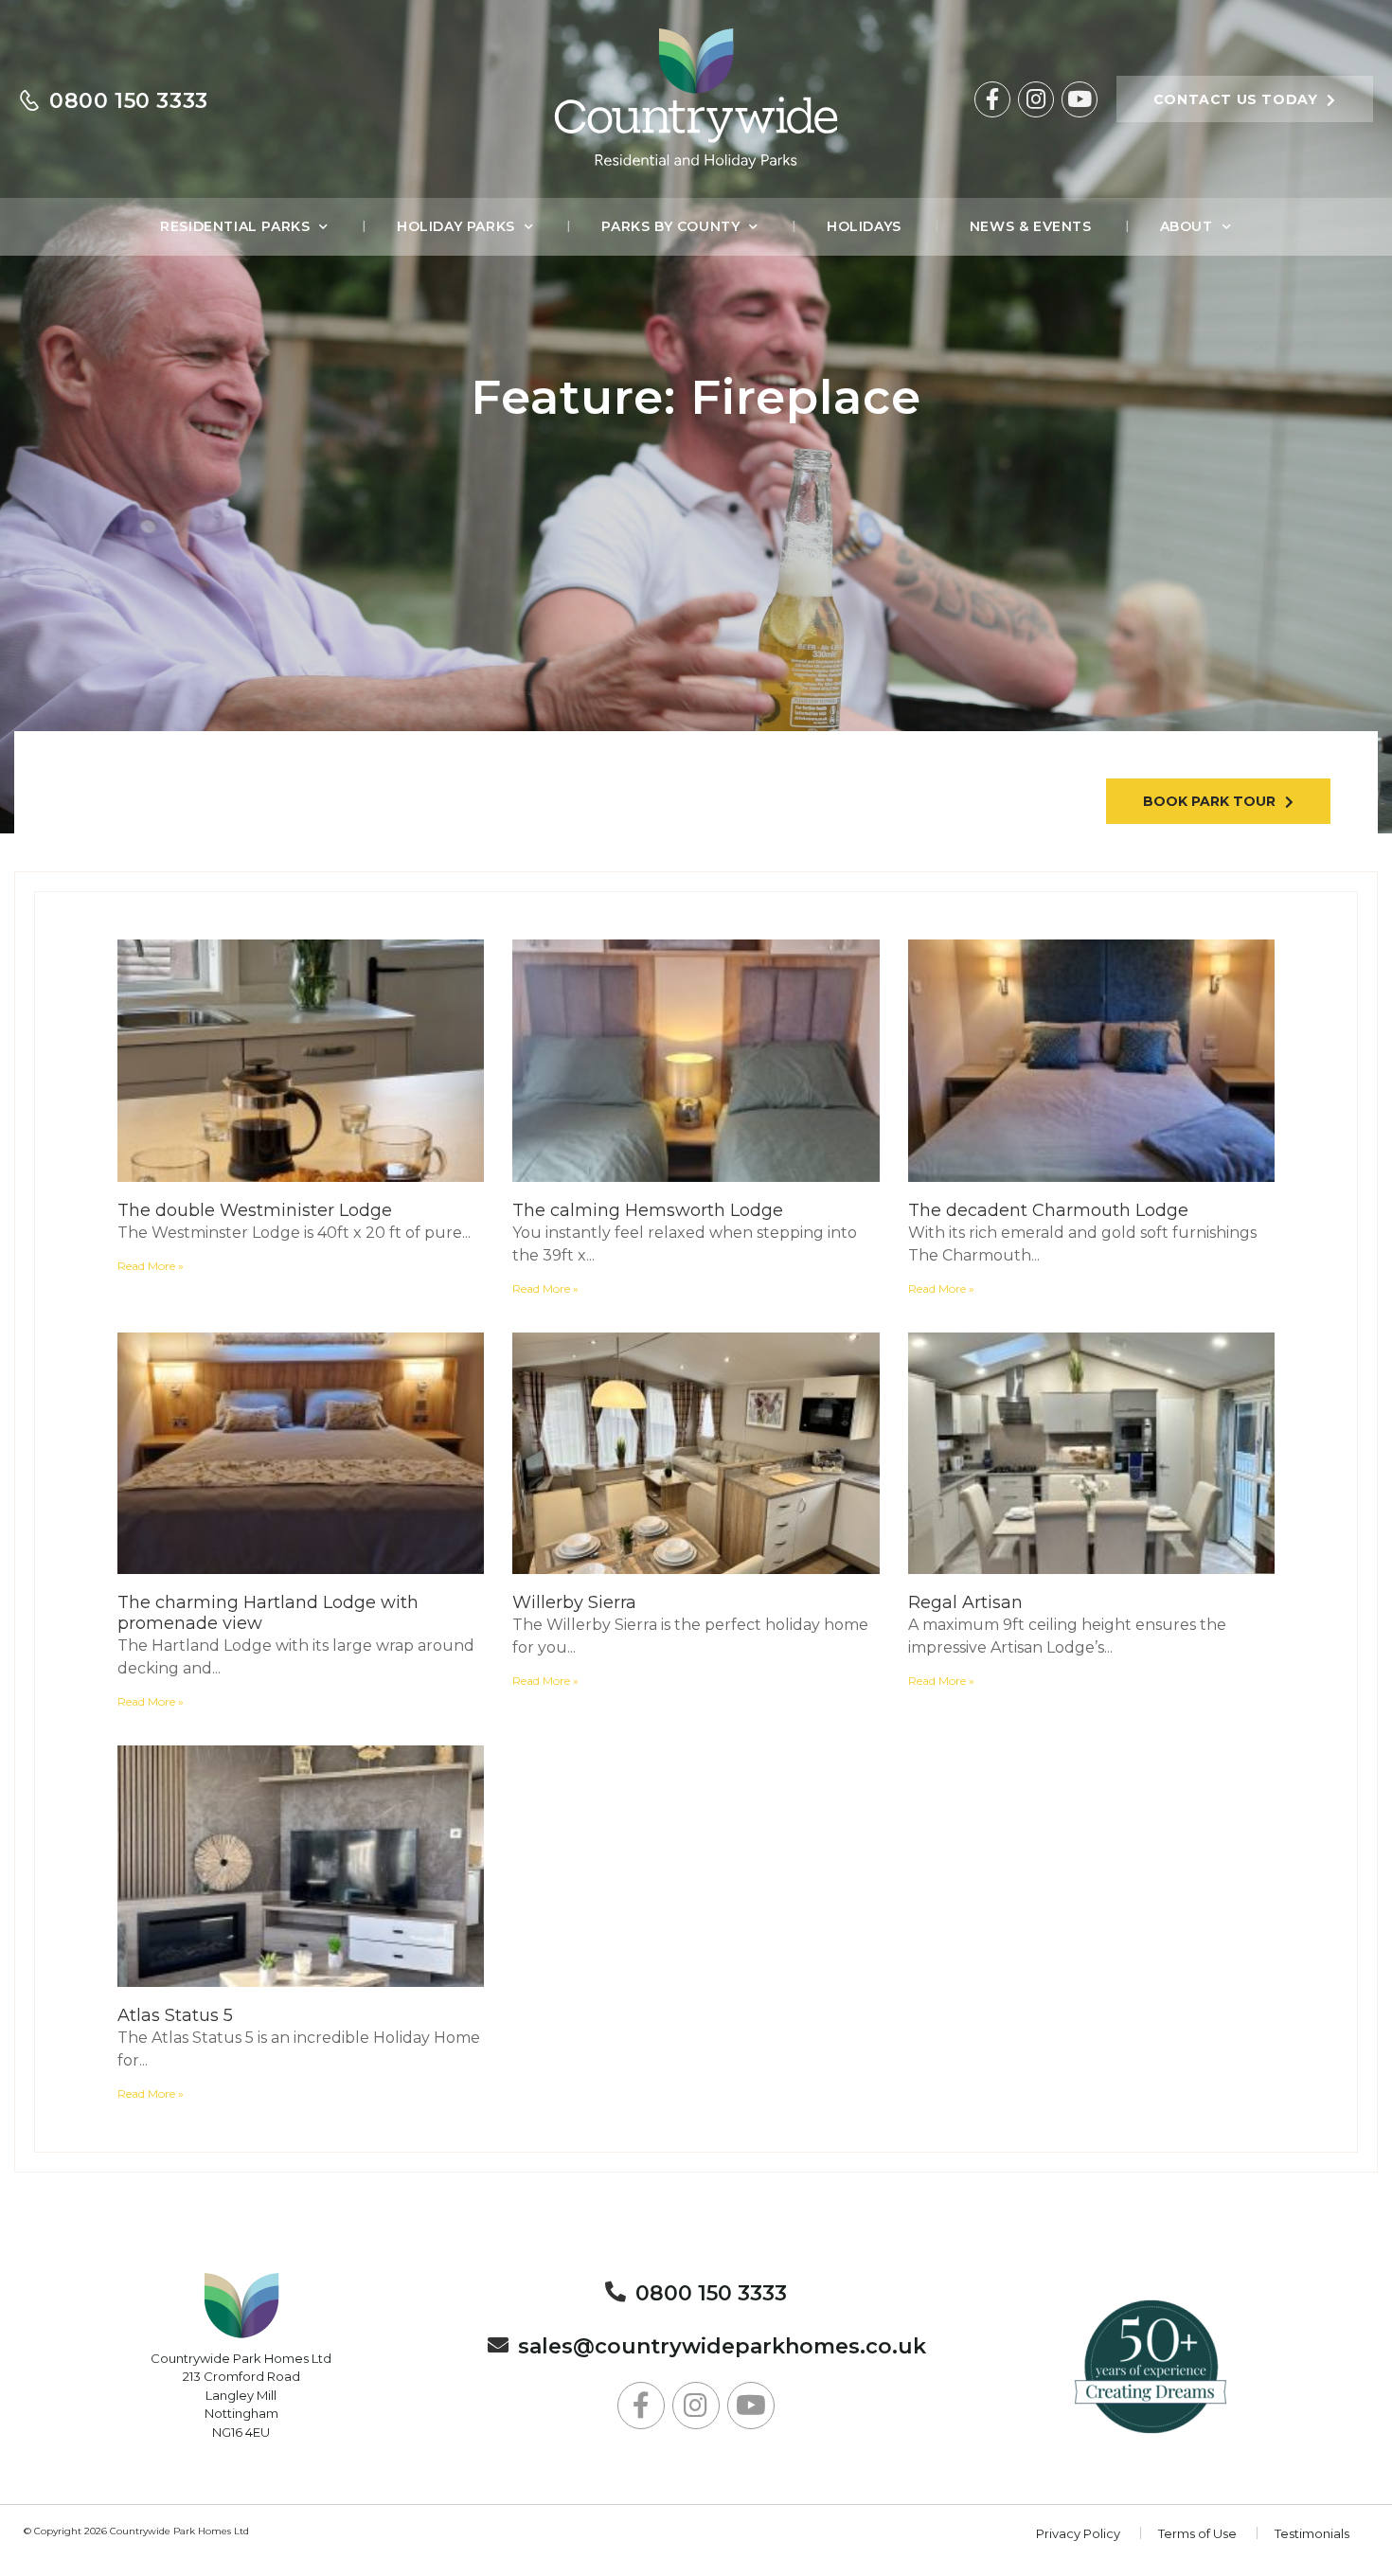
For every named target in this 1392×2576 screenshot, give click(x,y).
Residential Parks (235, 226)
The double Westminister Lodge (255, 1210)
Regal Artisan (965, 1602)
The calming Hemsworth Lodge (648, 1210)
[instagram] (1036, 99)
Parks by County (670, 226)
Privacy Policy (1078, 2533)
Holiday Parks (456, 226)
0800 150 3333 (129, 101)
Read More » (151, 1266)
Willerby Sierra (574, 1602)
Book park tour (1209, 801)
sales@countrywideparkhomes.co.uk (722, 2346)
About (1187, 226)
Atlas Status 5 (175, 2015)
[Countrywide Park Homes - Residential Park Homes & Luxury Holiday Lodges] (696, 99)
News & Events (1031, 226)
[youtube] (1080, 99)
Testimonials (1312, 2533)
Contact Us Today (1236, 99)
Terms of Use (1197, 2533)
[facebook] (992, 99)
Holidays (864, 226)
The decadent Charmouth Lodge (1048, 1210)
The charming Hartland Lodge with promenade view (268, 1613)
